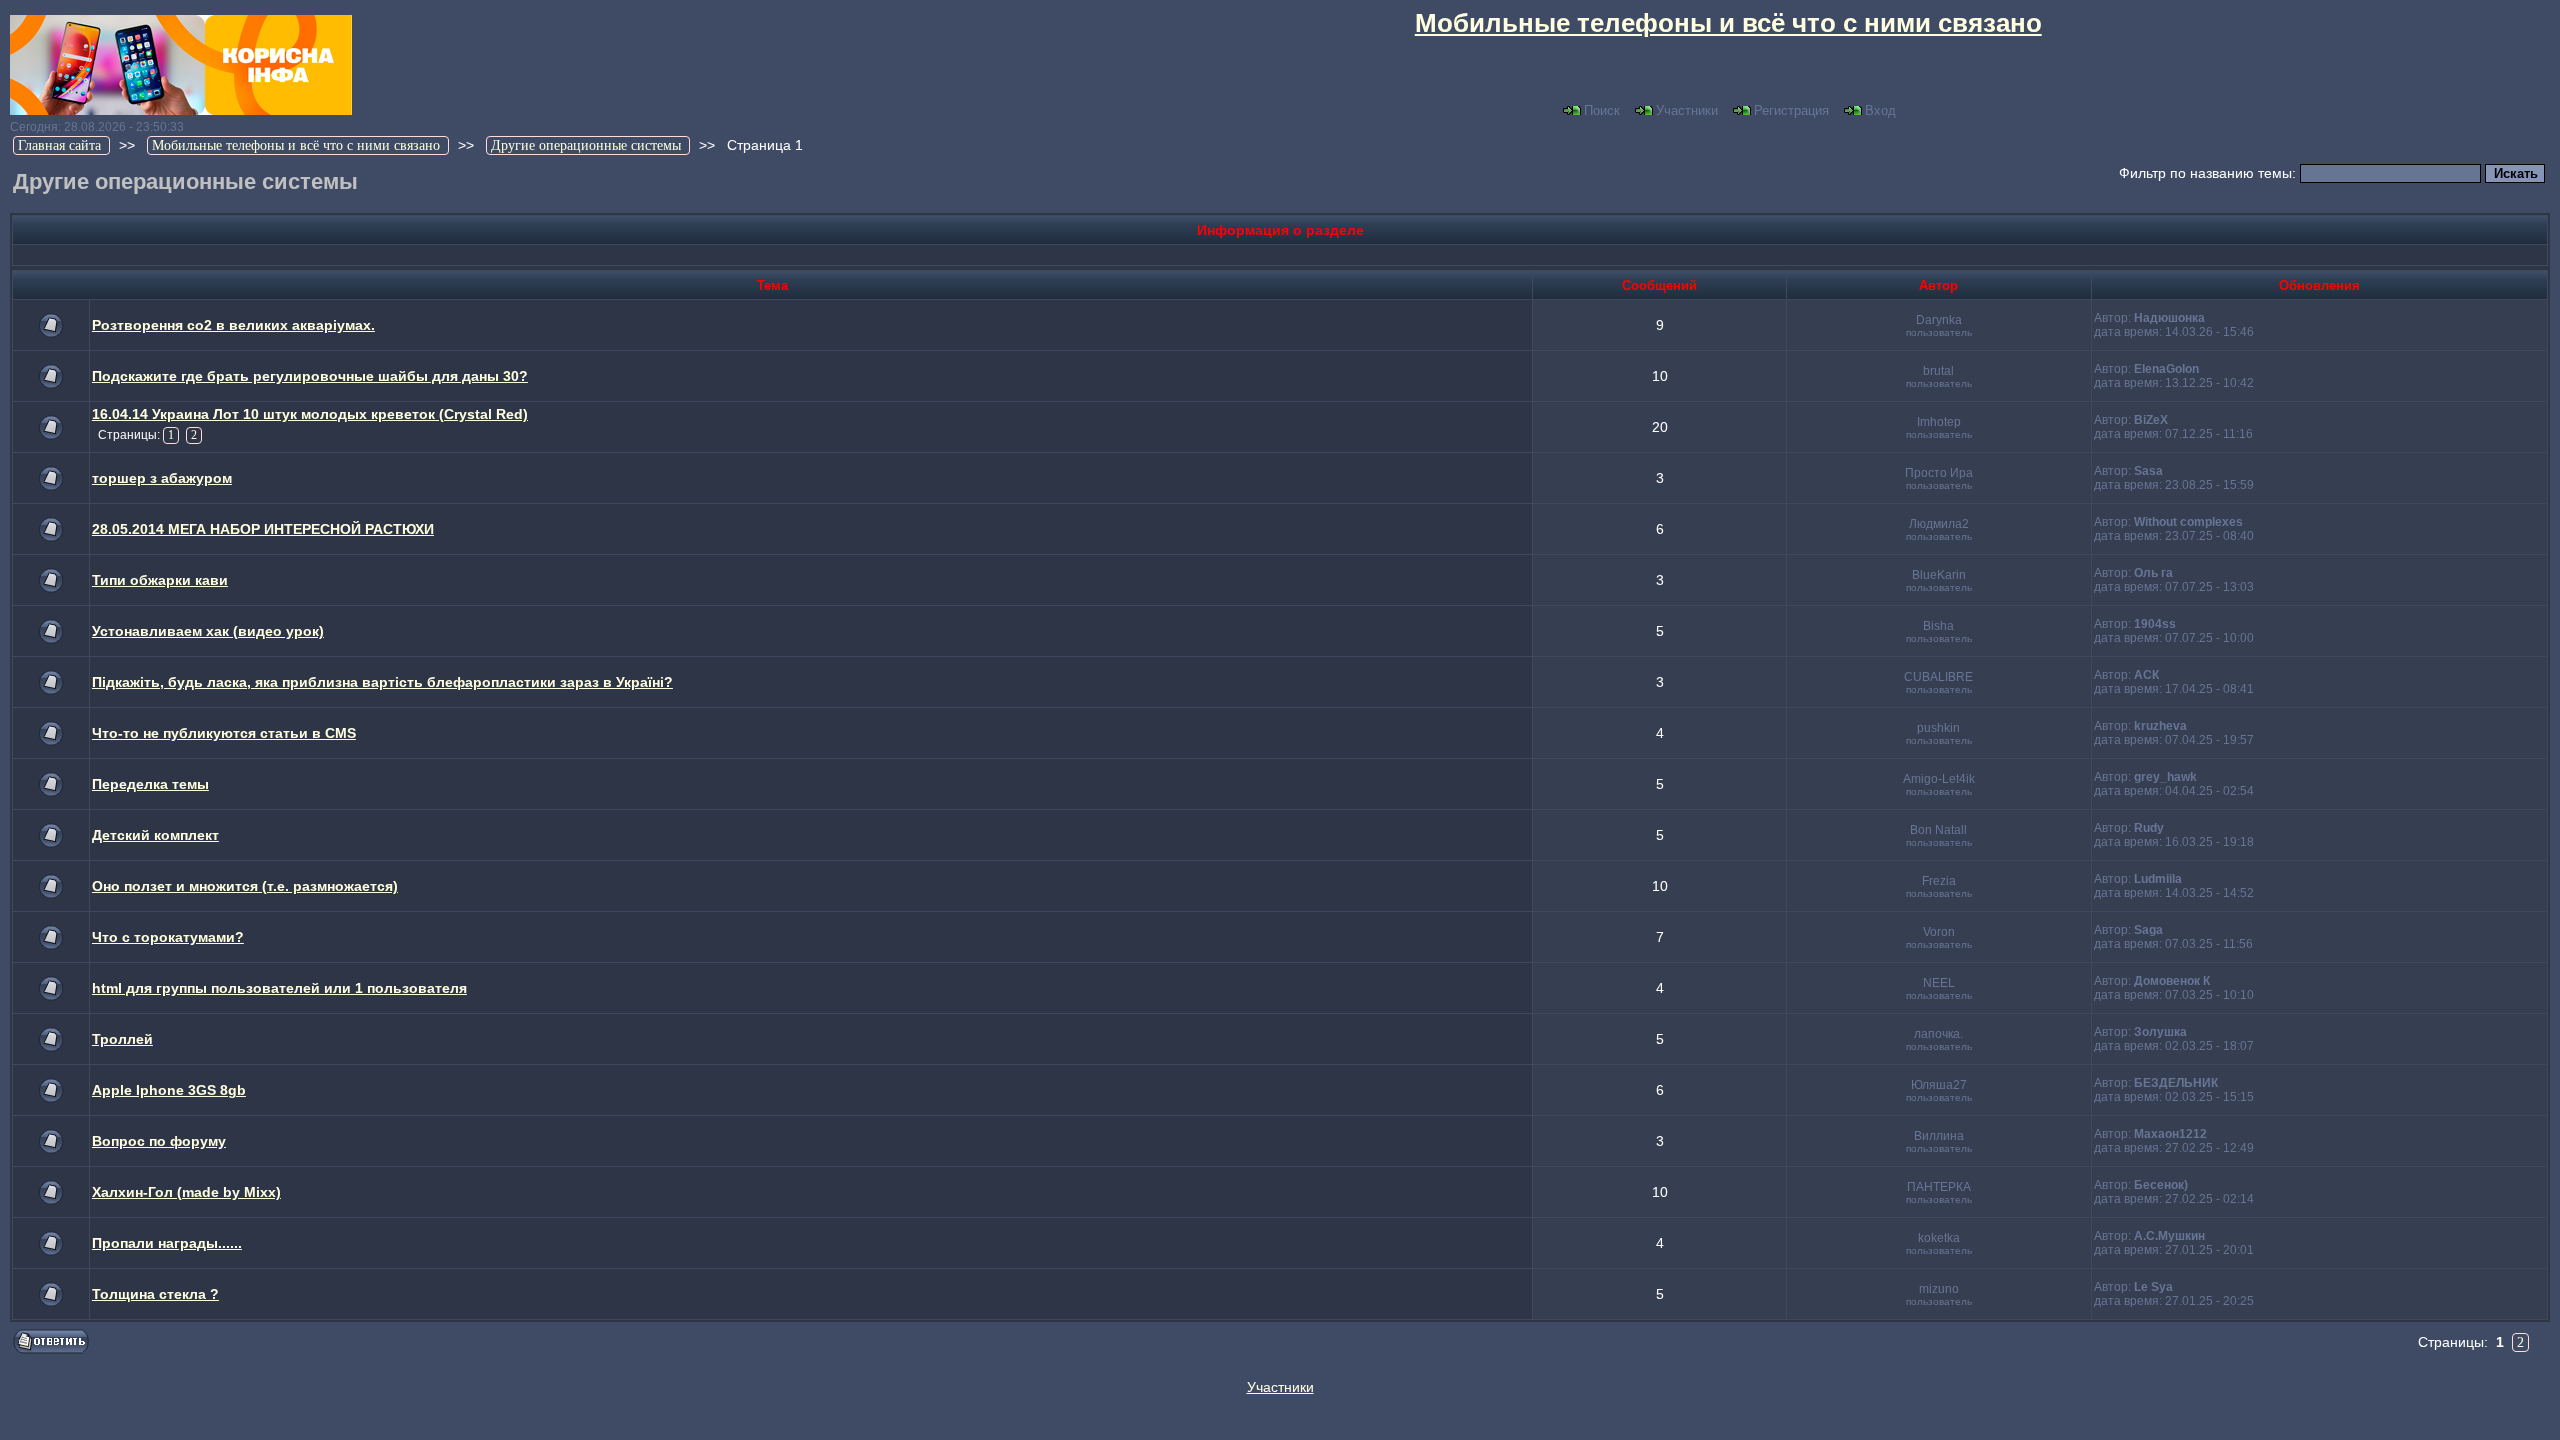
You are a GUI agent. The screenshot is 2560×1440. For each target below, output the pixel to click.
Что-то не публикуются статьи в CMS (224, 733)
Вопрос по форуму (159, 1141)
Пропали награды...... (167, 1243)
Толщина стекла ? (155, 1294)
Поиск (1602, 110)
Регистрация (1791, 110)
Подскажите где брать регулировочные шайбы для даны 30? (310, 376)
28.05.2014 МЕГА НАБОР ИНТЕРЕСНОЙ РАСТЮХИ (263, 529)
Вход (1880, 110)
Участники (1687, 110)
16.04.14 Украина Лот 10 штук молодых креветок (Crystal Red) (310, 414)
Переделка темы (150, 784)
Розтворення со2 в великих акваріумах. (233, 325)
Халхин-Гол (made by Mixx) (186, 1192)
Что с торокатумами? (168, 937)
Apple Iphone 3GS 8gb (169, 1090)
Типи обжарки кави (160, 580)
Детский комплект (155, 835)
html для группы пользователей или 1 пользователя (279, 988)
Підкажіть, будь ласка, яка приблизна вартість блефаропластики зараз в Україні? (382, 682)
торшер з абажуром (162, 478)
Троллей (122, 1039)
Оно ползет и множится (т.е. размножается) (245, 886)
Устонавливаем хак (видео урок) (208, 631)
